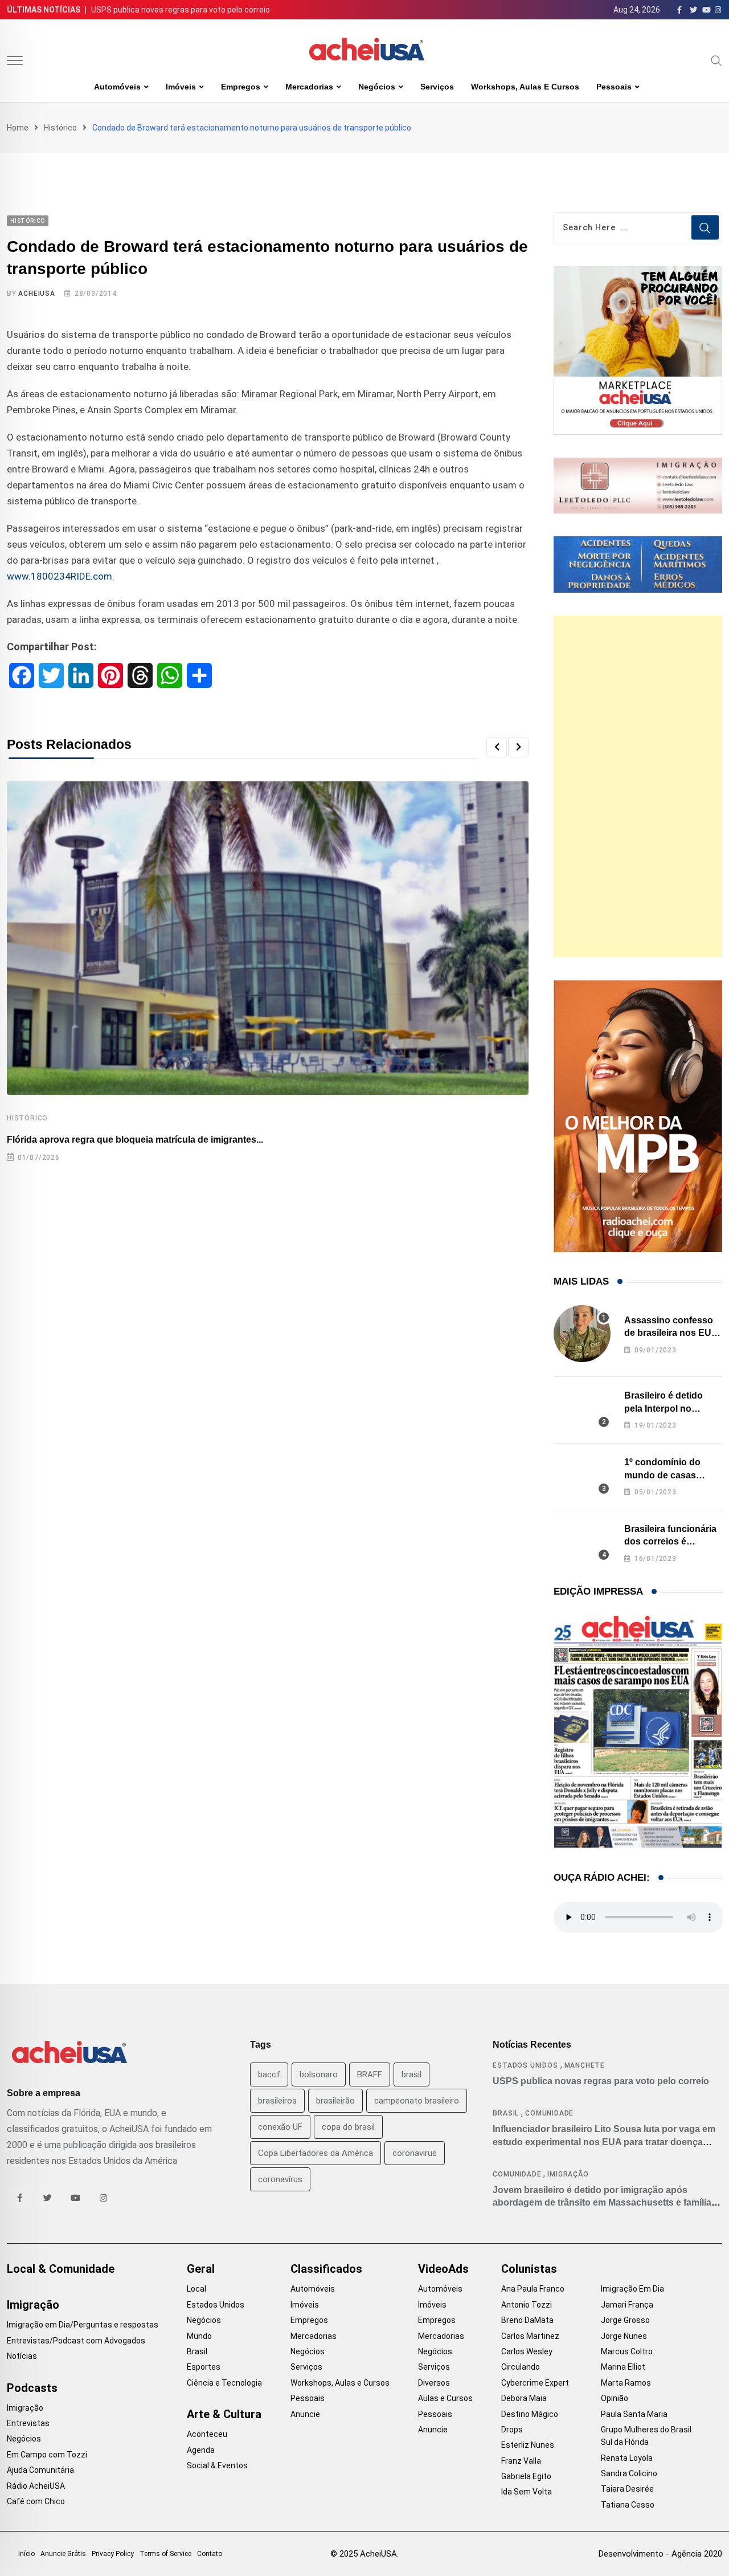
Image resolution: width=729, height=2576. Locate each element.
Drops (512, 2430)
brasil (411, 2074)
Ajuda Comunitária (40, 2470)
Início (26, 2554)
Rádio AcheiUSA (36, 2486)
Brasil (506, 2113)
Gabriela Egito (526, 2476)
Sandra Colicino (629, 2473)
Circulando (521, 2367)
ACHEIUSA (36, 294)
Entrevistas (28, 2423)
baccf (269, 2074)
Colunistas (529, 2269)
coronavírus (280, 2179)
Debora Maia (524, 2398)
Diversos (434, 2383)
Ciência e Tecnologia (224, 2383)
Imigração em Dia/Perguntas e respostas (83, 2325)
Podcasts (32, 2388)
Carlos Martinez (530, 2336)
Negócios (377, 87)
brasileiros (277, 2101)
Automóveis (117, 87)
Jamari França (627, 2305)
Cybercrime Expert (535, 2383)
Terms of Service (165, 2554)
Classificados (326, 2269)
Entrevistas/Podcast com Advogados (76, 2341)
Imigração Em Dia (632, 2289)
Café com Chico (36, 2501)
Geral (201, 2269)
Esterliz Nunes (528, 2445)
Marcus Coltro (627, 2351)
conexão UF (280, 2127)
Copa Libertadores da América (316, 2153)
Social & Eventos (217, 2465)
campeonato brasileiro (417, 2101)
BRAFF (370, 2074)
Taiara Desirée (627, 2489)
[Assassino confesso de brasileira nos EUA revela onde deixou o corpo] (582, 1334)
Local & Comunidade (61, 2269)
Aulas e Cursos (445, 2398)
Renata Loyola (627, 2458)
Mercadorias (309, 87)
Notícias (22, 2356)
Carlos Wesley (527, 2351)
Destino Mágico (530, 2414)
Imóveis (181, 87)
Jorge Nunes (624, 2336)
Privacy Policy (113, 2554)
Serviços (437, 87)
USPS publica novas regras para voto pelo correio (181, 10)
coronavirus (415, 2153)
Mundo (199, 2336)
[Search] (716, 60)
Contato (210, 2554)
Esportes (204, 2367)
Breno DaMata (527, 2320)
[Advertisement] (638, 786)
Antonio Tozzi (527, 2305)
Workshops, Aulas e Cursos (525, 87)
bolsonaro (319, 2074)
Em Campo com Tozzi (47, 2455)
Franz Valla (521, 2461)
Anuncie (305, 2414)
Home (18, 128)
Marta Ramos (626, 2383)
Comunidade (549, 2113)
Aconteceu (207, 2434)
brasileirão (335, 2101)
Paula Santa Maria (634, 2414)
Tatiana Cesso (628, 2505)
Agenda (201, 2450)
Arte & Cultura (224, 2414)
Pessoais (614, 87)
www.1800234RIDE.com (60, 576)
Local (196, 2289)
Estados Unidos (525, 2065)
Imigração (568, 2174)
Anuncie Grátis (63, 2554)
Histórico (60, 128)
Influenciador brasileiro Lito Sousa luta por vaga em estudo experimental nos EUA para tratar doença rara (604, 2142)
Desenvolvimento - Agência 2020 (660, 2554)
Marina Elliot (623, 2367)
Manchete (585, 2065)
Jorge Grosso (625, 2320)
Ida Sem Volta (527, 2492)
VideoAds (443, 2269)
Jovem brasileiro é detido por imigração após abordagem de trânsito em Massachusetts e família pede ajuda (602, 2203)
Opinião (615, 2398)
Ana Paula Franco (533, 2289)
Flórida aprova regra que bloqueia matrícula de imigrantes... (135, 1140)
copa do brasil (348, 2127)
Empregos (241, 87)
